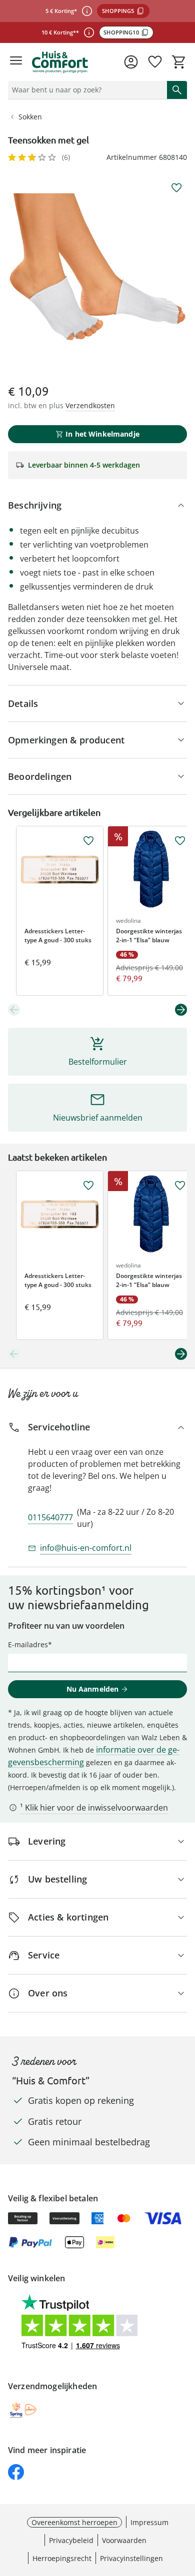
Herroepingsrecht (62, 2558)
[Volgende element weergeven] (181, 1010)
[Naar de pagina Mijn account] (131, 62)
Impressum (149, 2522)
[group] (97, 267)
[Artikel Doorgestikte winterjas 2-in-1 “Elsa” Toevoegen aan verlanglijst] (180, 841)
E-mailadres (28, 1644)
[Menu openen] (16, 62)
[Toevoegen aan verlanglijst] (176, 188)
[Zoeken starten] (177, 90)
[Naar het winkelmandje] (179, 62)
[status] (85, 90)
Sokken (30, 117)
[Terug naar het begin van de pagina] (185, 2506)
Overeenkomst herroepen (74, 2522)
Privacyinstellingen (131, 2558)
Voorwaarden (124, 2540)
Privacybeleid (71, 2540)
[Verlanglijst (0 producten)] (155, 62)
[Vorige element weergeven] (14, 1010)
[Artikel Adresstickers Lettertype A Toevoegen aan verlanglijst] (88, 841)
